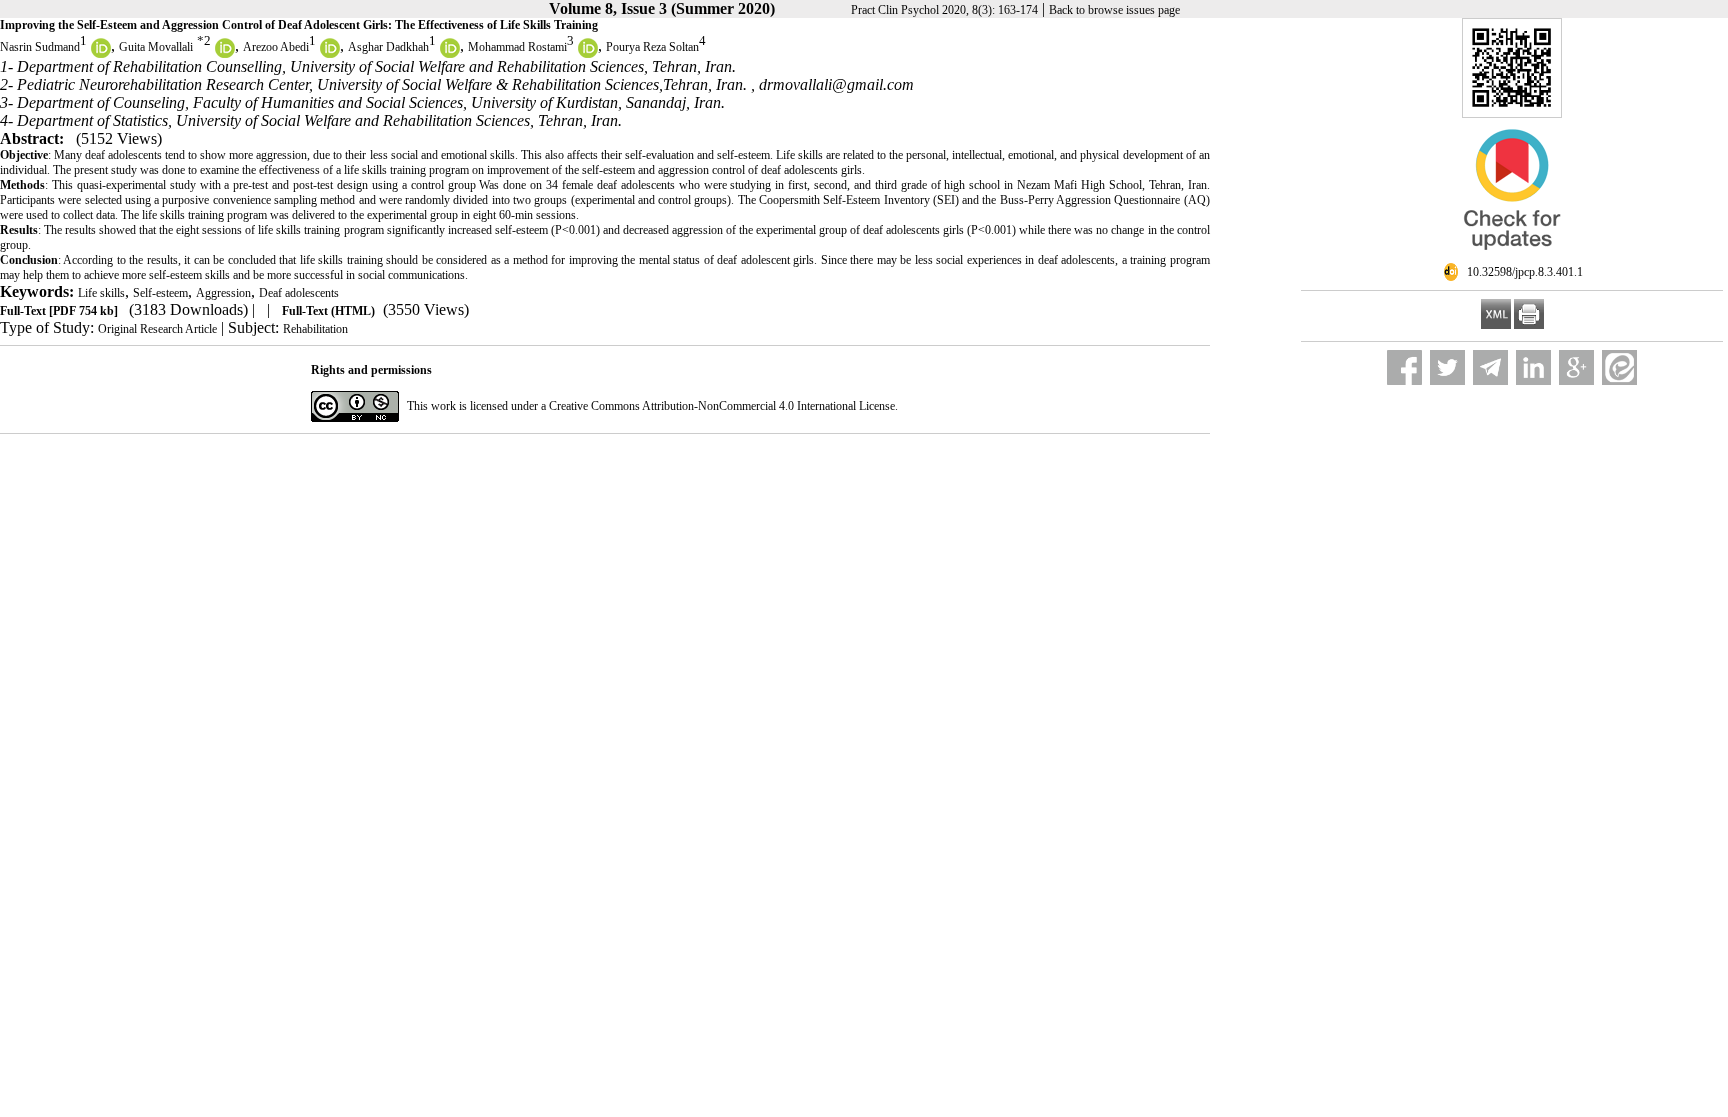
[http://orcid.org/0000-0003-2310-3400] (101, 54)
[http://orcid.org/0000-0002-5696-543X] (588, 54)
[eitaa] (1619, 367)
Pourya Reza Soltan (652, 47)
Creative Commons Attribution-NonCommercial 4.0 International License (722, 406)
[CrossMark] (1512, 258)
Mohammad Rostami (517, 47)
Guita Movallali (156, 47)
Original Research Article (157, 329)
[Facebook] (1404, 367)
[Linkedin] (1533, 367)
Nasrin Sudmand (40, 47)
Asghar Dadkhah (388, 47)
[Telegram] (1490, 367)
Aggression (223, 293)
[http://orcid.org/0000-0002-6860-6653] (225, 54)
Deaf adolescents (299, 293)
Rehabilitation (315, 329)
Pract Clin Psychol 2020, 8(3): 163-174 (944, 10)
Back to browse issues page (1114, 10)
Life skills (101, 293)
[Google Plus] (1576, 367)
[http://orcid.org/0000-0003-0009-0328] (450, 54)
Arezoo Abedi (276, 47)
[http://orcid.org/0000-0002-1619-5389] (330, 54)
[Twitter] (1447, 367)
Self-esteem (160, 293)
